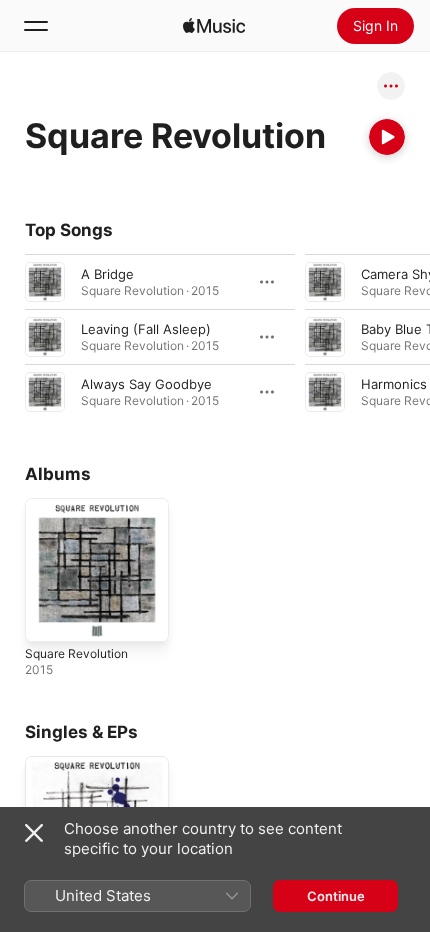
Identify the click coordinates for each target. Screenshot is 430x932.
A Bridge (107, 274)
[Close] (34, 833)
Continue (336, 896)
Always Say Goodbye (146, 384)
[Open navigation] (36, 26)
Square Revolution (76, 653)
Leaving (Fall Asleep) (146, 329)
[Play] (387, 137)
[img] (214, 26)
